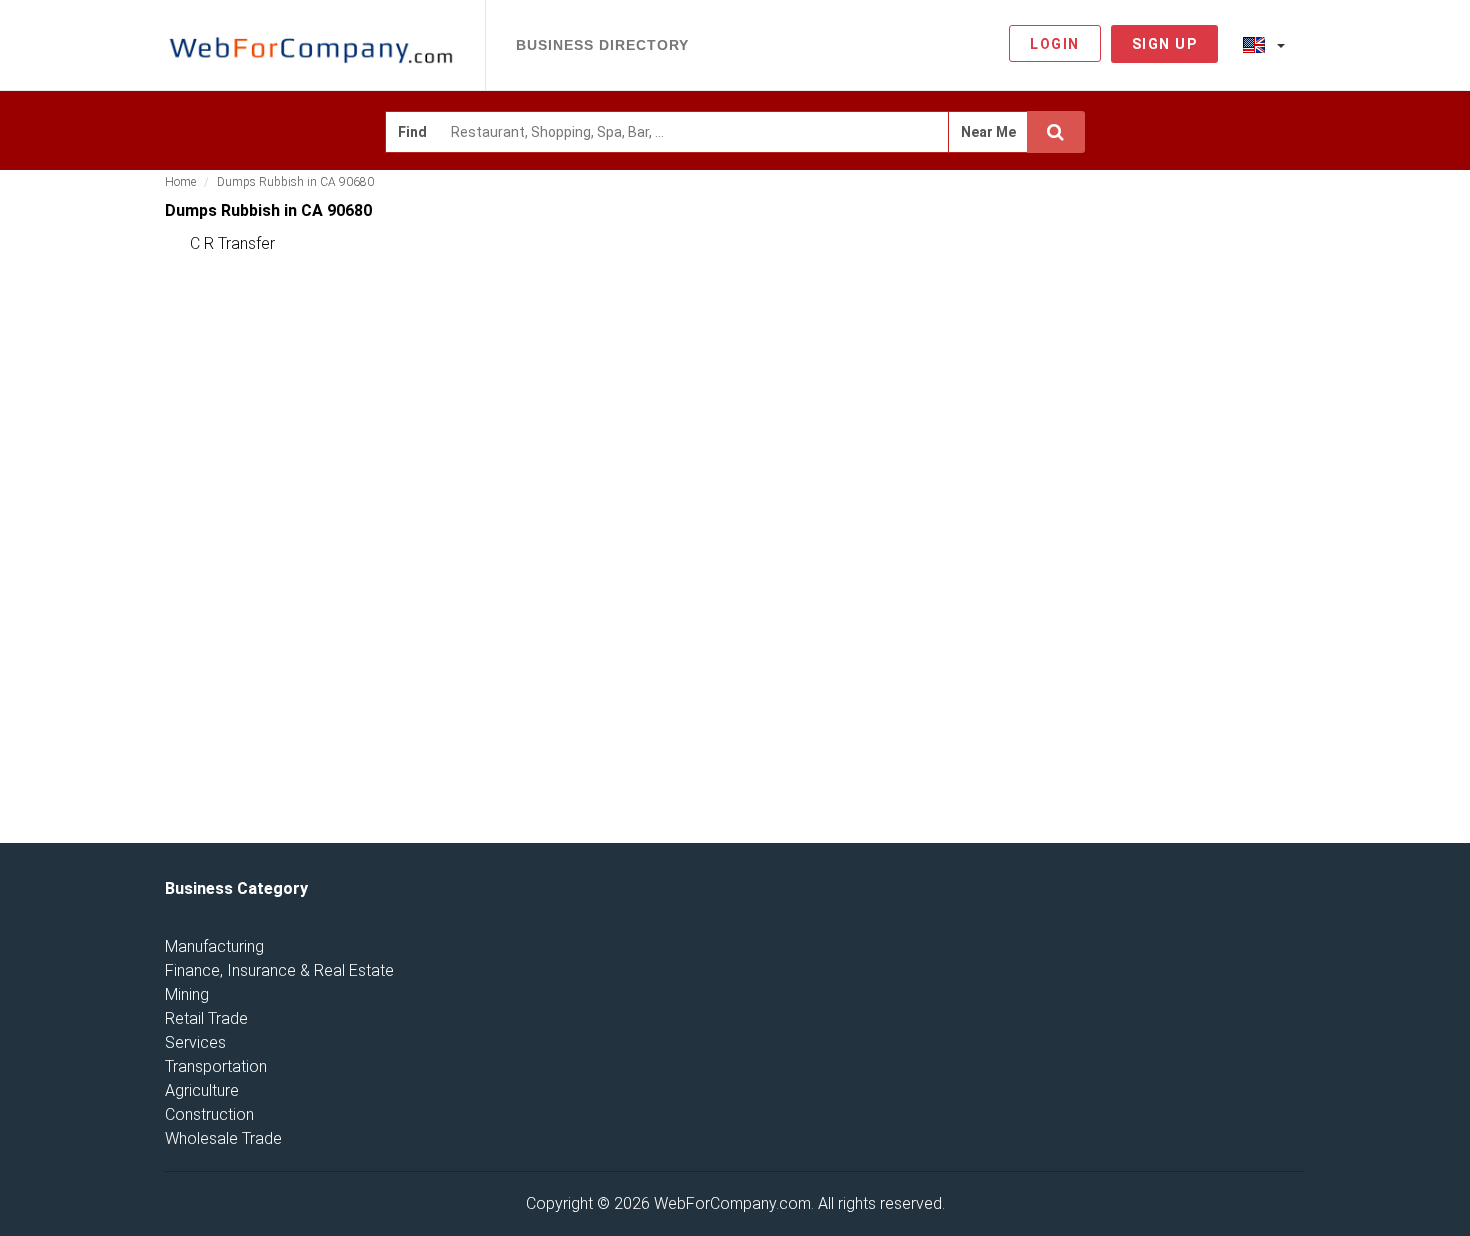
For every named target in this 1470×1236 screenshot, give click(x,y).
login (1055, 44)
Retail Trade (206, 1018)
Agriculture (202, 1090)
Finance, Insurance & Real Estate (279, 970)
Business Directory (602, 45)
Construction (209, 1114)
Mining (187, 994)
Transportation (216, 1066)
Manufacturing (214, 946)
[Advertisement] (1174, 509)
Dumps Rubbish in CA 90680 (295, 182)
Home (180, 182)
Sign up (1165, 44)
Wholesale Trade (223, 1138)
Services (195, 1042)
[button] (1263, 44)
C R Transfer (232, 243)
